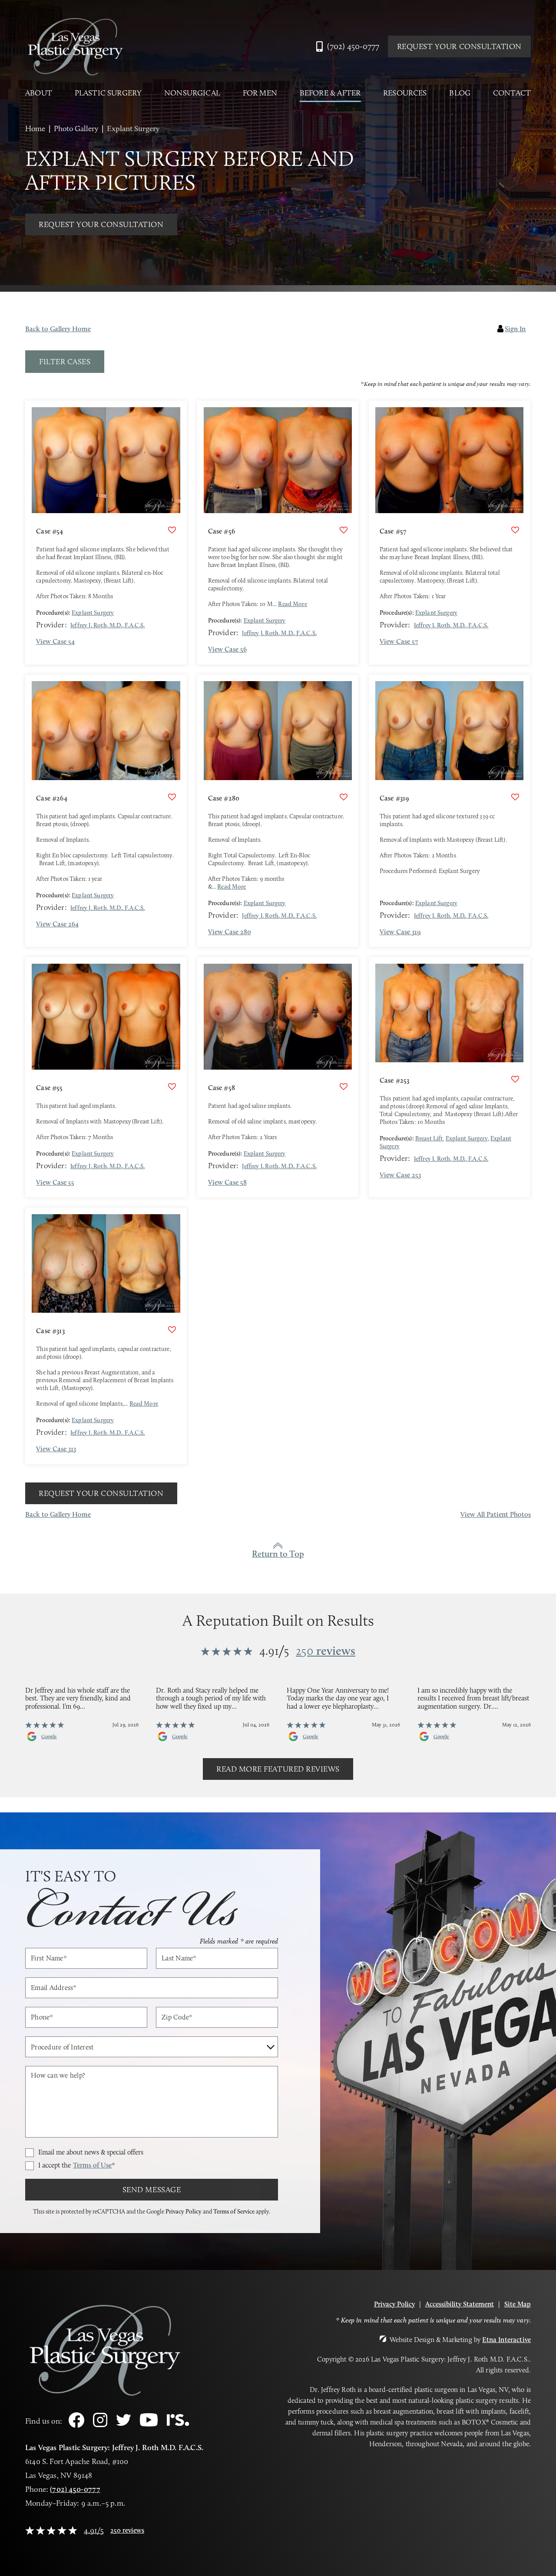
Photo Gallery (76, 128)
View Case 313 (56, 1449)
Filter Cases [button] (65, 362)
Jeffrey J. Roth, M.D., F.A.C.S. (108, 625)
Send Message (152, 2190)
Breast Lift (429, 1138)
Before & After (330, 93)
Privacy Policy (184, 2211)
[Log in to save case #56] (344, 530)
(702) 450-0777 (75, 2489)
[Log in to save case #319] (515, 797)
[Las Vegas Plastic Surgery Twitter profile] (124, 2423)
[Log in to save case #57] (515, 530)
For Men (260, 93)
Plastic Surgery (108, 93)
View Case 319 (400, 932)
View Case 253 (400, 1175)
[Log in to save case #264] (172, 797)
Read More (292, 604)
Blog (460, 93)
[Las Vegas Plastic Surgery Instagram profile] (100, 2425)
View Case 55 (55, 1183)
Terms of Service (234, 2211)
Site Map (518, 2304)
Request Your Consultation (460, 46)
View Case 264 (57, 924)
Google (49, 1736)
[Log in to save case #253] (515, 1079)
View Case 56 (227, 649)
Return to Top (278, 1554)
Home (35, 128)
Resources (405, 93)
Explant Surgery (93, 613)
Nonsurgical (192, 93)
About (39, 93)
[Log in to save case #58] (344, 1087)
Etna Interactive (506, 2340)
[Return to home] (75, 46)
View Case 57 (399, 642)
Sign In (515, 329)
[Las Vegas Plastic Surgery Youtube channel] (149, 2424)
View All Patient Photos (496, 1515)
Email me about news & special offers (91, 2152)
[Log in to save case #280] (344, 797)
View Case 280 (230, 932)
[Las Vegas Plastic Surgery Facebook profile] (76, 2425)
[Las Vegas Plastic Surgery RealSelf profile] (178, 2423)
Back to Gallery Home (58, 329)
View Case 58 (227, 1183)
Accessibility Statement (460, 2304)
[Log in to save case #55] (172, 1087)
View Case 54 (55, 642)
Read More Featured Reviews (278, 1769)
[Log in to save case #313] (172, 1330)
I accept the (77, 2166)
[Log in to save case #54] (172, 530)
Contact (512, 93)
